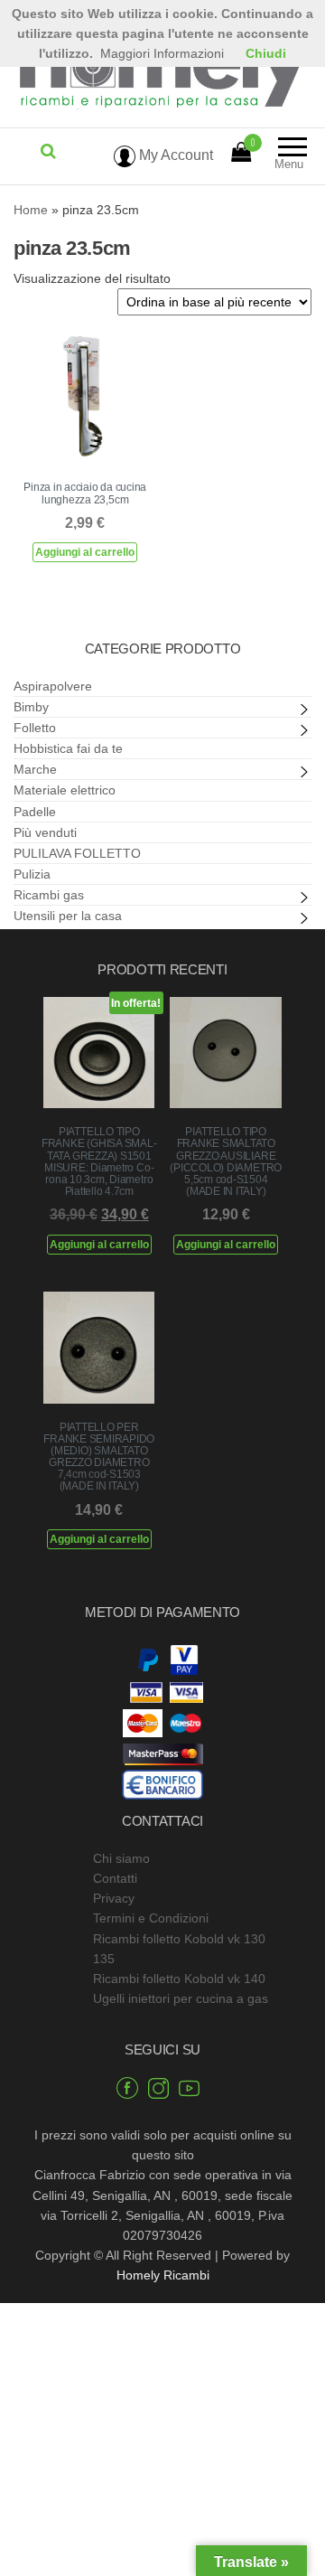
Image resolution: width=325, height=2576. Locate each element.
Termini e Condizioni (151, 1918)
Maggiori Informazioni (162, 53)
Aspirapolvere (53, 686)
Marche (35, 769)
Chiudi (266, 53)
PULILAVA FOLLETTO (77, 853)
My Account (174, 155)
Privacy (114, 1898)
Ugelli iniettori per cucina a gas (181, 1998)
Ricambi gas (49, 895)
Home (31, 210)
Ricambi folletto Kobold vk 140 (179, 1979)
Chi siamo (121, 1858)
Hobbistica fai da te (68, 748)
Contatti (115, 1878)
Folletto (35, 728)
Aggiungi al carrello (85, 552)
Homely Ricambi (163, 2275)
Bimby (31, 707)
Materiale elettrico (65, 790)
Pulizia (32, 874)
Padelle (35, 812)
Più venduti (45, 832)
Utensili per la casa (68, 916)
